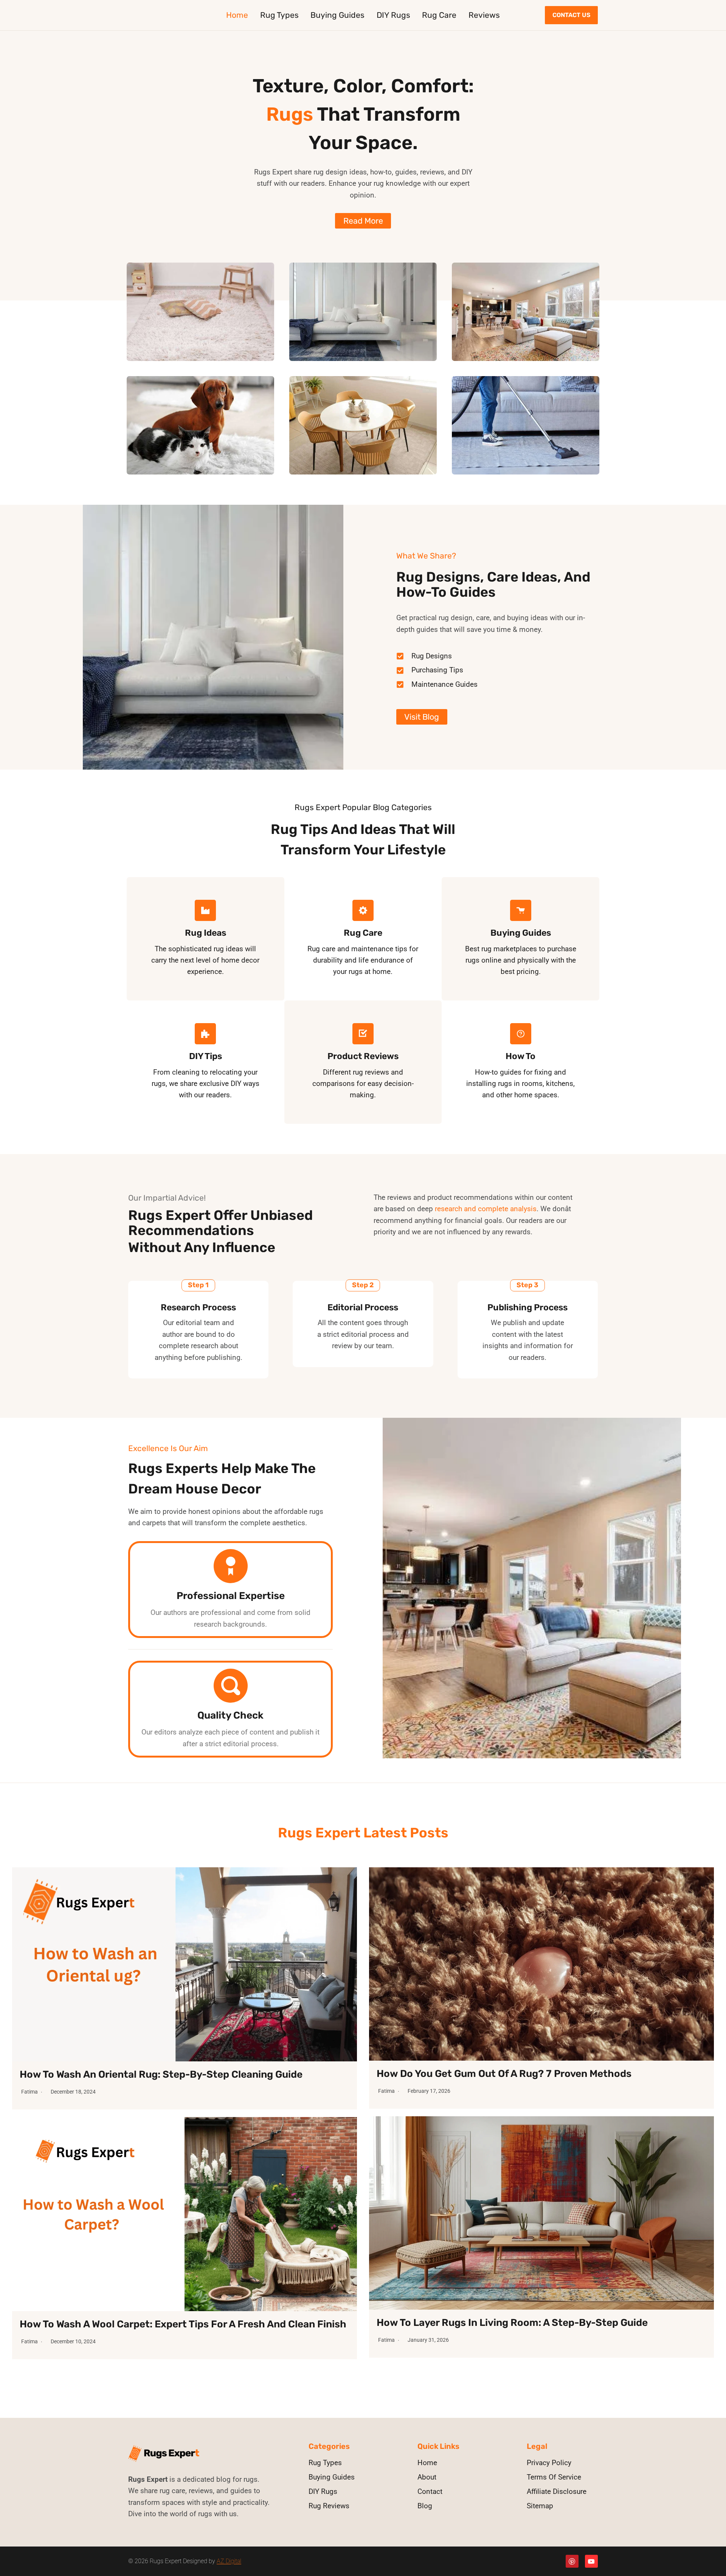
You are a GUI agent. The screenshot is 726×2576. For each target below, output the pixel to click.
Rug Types (279, 15)
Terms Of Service (554, 2477)
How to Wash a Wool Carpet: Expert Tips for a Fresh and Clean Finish (183, 2324)
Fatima (29, 2092)
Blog (425, 2506)
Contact (430, 2491)
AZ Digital (229, 2561)
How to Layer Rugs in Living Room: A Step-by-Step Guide (512, 2323)
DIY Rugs (393, 15)
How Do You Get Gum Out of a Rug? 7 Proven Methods (504, 2074)
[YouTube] (591, 2561)
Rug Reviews (329, 2506)
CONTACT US (571, 15)
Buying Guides (337, 15)
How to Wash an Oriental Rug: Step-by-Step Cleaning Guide (161, 2074)
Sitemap (540, 2506)
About (427, 2477)
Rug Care (439, 15)
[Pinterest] (572, 2561)
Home (237, 15)
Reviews (484, 15)
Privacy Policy (549, 2463)
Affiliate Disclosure (557, 2491)
